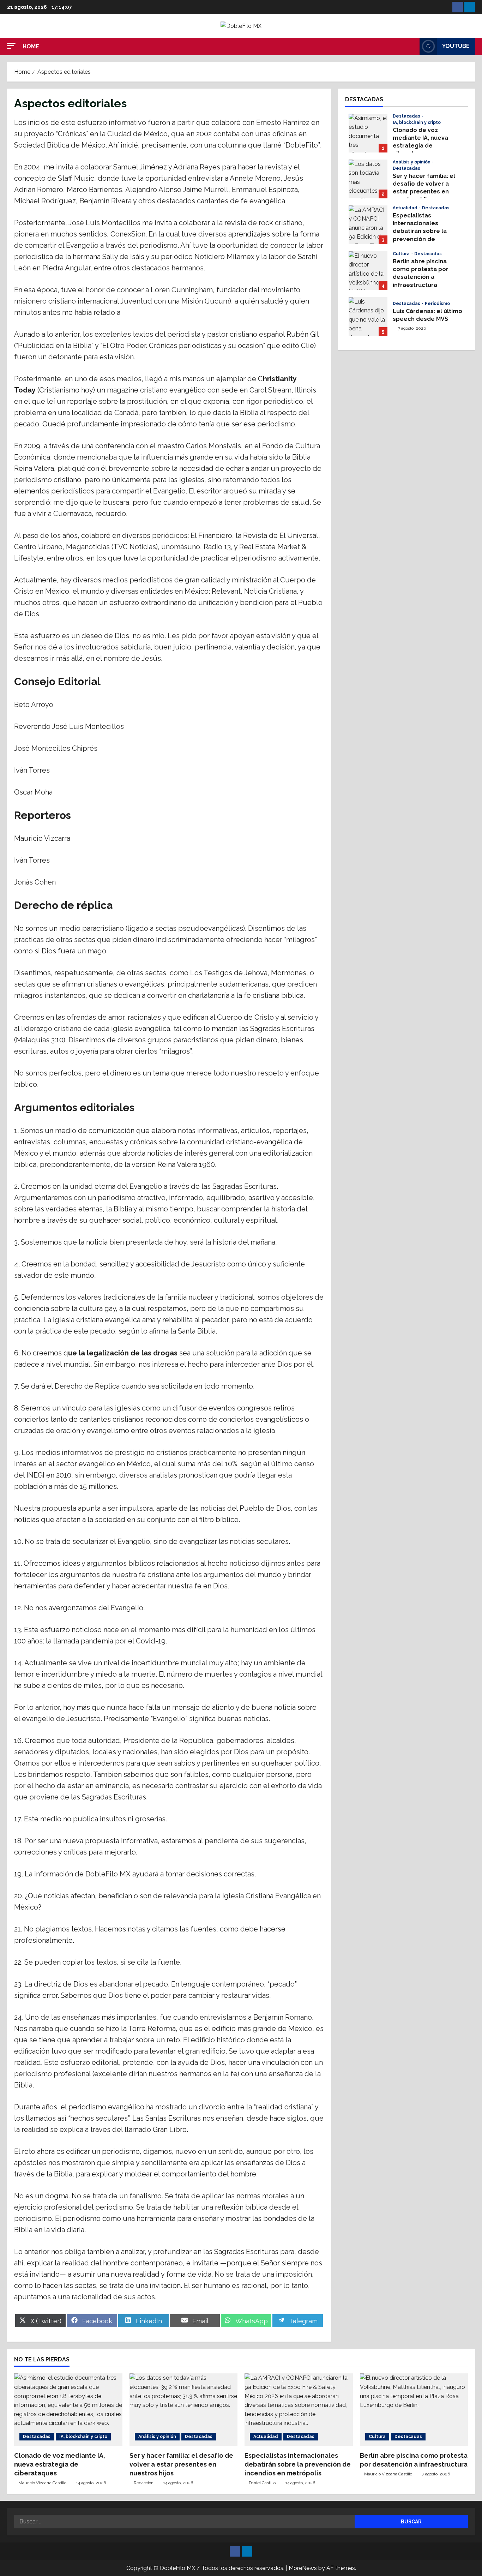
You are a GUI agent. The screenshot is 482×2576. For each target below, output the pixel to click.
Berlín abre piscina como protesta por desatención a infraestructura (368, 271)
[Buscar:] (184, 2522)
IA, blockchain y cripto (417, 122)
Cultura (402, 254)
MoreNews (303, 2568)
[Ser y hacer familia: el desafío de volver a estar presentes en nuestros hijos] (184, 2409)
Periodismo (437, 304)
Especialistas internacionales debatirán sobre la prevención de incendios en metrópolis (368, 225)
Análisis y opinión (412, 162)
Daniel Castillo (262, 2483)
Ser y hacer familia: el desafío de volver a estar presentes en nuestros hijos (368, 179)
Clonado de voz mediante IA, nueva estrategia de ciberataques (368, 133)
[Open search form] (412, 46)
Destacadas (407, 116)
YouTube (456, 46)
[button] (11, 46)
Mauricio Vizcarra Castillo (42, 2483)
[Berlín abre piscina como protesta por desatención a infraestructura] (414, 2409)
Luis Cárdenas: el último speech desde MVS (368, 317)
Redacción (144, 2483)
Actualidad (406, 208)
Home (31, 46)
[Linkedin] (470, 7)
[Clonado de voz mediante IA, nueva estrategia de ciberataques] (68, 2409)
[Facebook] (458, 7)
